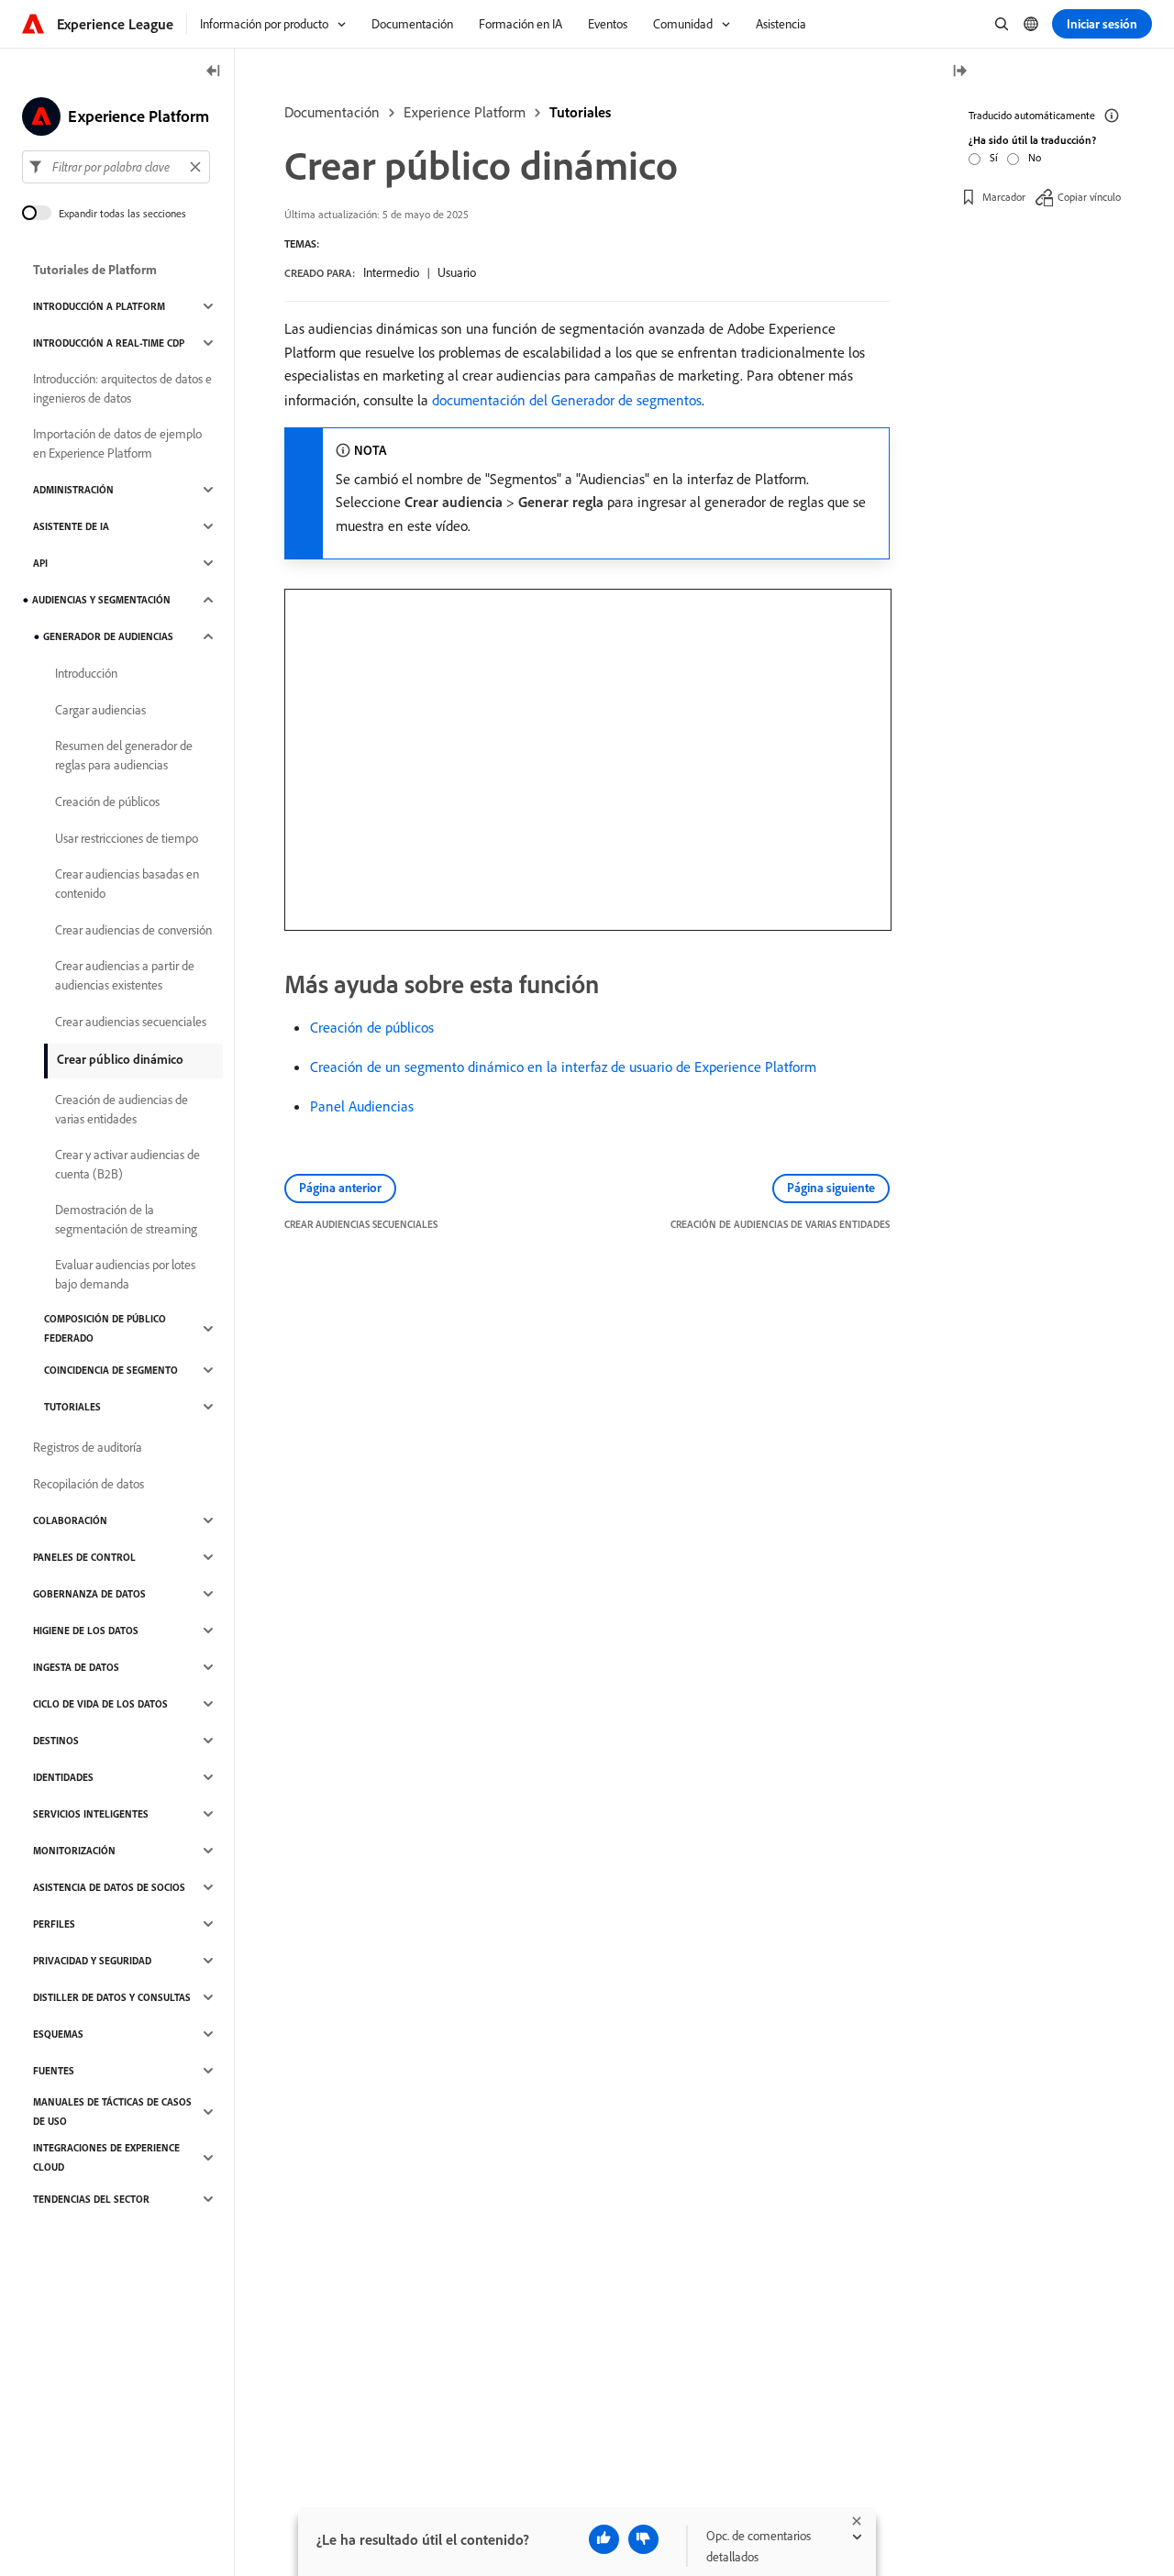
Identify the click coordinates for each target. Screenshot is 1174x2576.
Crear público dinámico (120, 1059)
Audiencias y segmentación (101, 600)
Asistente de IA (71, 526)
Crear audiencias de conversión (133, 930)
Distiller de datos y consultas (112, 1997)
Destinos (56, 1741)
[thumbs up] (604, 2539)
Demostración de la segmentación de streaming (126, 1219)
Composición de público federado (105, 1328)
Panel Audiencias (362, 1106)
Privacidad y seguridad (92, 1961)
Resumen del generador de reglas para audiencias (124, 755)
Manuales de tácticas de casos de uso (112, 2112)
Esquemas (58, 2034)
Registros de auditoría (88, 1447)
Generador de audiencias (108, 636)
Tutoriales (580, 112)
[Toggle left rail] (214, 72)
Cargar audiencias (100, 710)
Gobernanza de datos (89, 1594)
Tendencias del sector (91, 2199)
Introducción (86, 673)
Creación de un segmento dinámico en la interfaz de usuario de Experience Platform (563, 1067)
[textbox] (116, 167)
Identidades (63, 1777)
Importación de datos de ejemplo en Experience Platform (117, 443)
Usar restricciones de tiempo (127, 838)
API (40, 563)
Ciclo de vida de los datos (100, 1704)
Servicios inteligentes (91, 1814)
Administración (73, 490)
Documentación (332, 112)
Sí (994, 157)
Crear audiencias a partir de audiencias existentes (125, 975)
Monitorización (74, 1851)
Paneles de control (84, 1557)
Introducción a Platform (99, 306)
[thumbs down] (643, 2539)
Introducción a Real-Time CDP (109, 343)
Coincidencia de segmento (111, 1370)
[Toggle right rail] (959, 72)
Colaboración (70, 1520)
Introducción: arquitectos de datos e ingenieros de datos (122, 388)
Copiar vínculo (1089, 197)
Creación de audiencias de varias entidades (122, 1109)
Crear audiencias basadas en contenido (127, 884)
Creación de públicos (372, 1027)
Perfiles (54, 1924)
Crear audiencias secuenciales (131, 1022)
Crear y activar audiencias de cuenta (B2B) (127, 1164)
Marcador (1004, 197)
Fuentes (54, 2071)
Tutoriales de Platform (95, 270)
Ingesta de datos (76, 1667)
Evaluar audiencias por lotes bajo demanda (125, 1274)
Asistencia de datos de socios (109, 1887)
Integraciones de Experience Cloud (106, 2157)
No (1035, 157)
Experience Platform (465, 112)
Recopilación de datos (89, 1484)
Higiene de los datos (86, 1631)
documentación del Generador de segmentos (567, 400)
